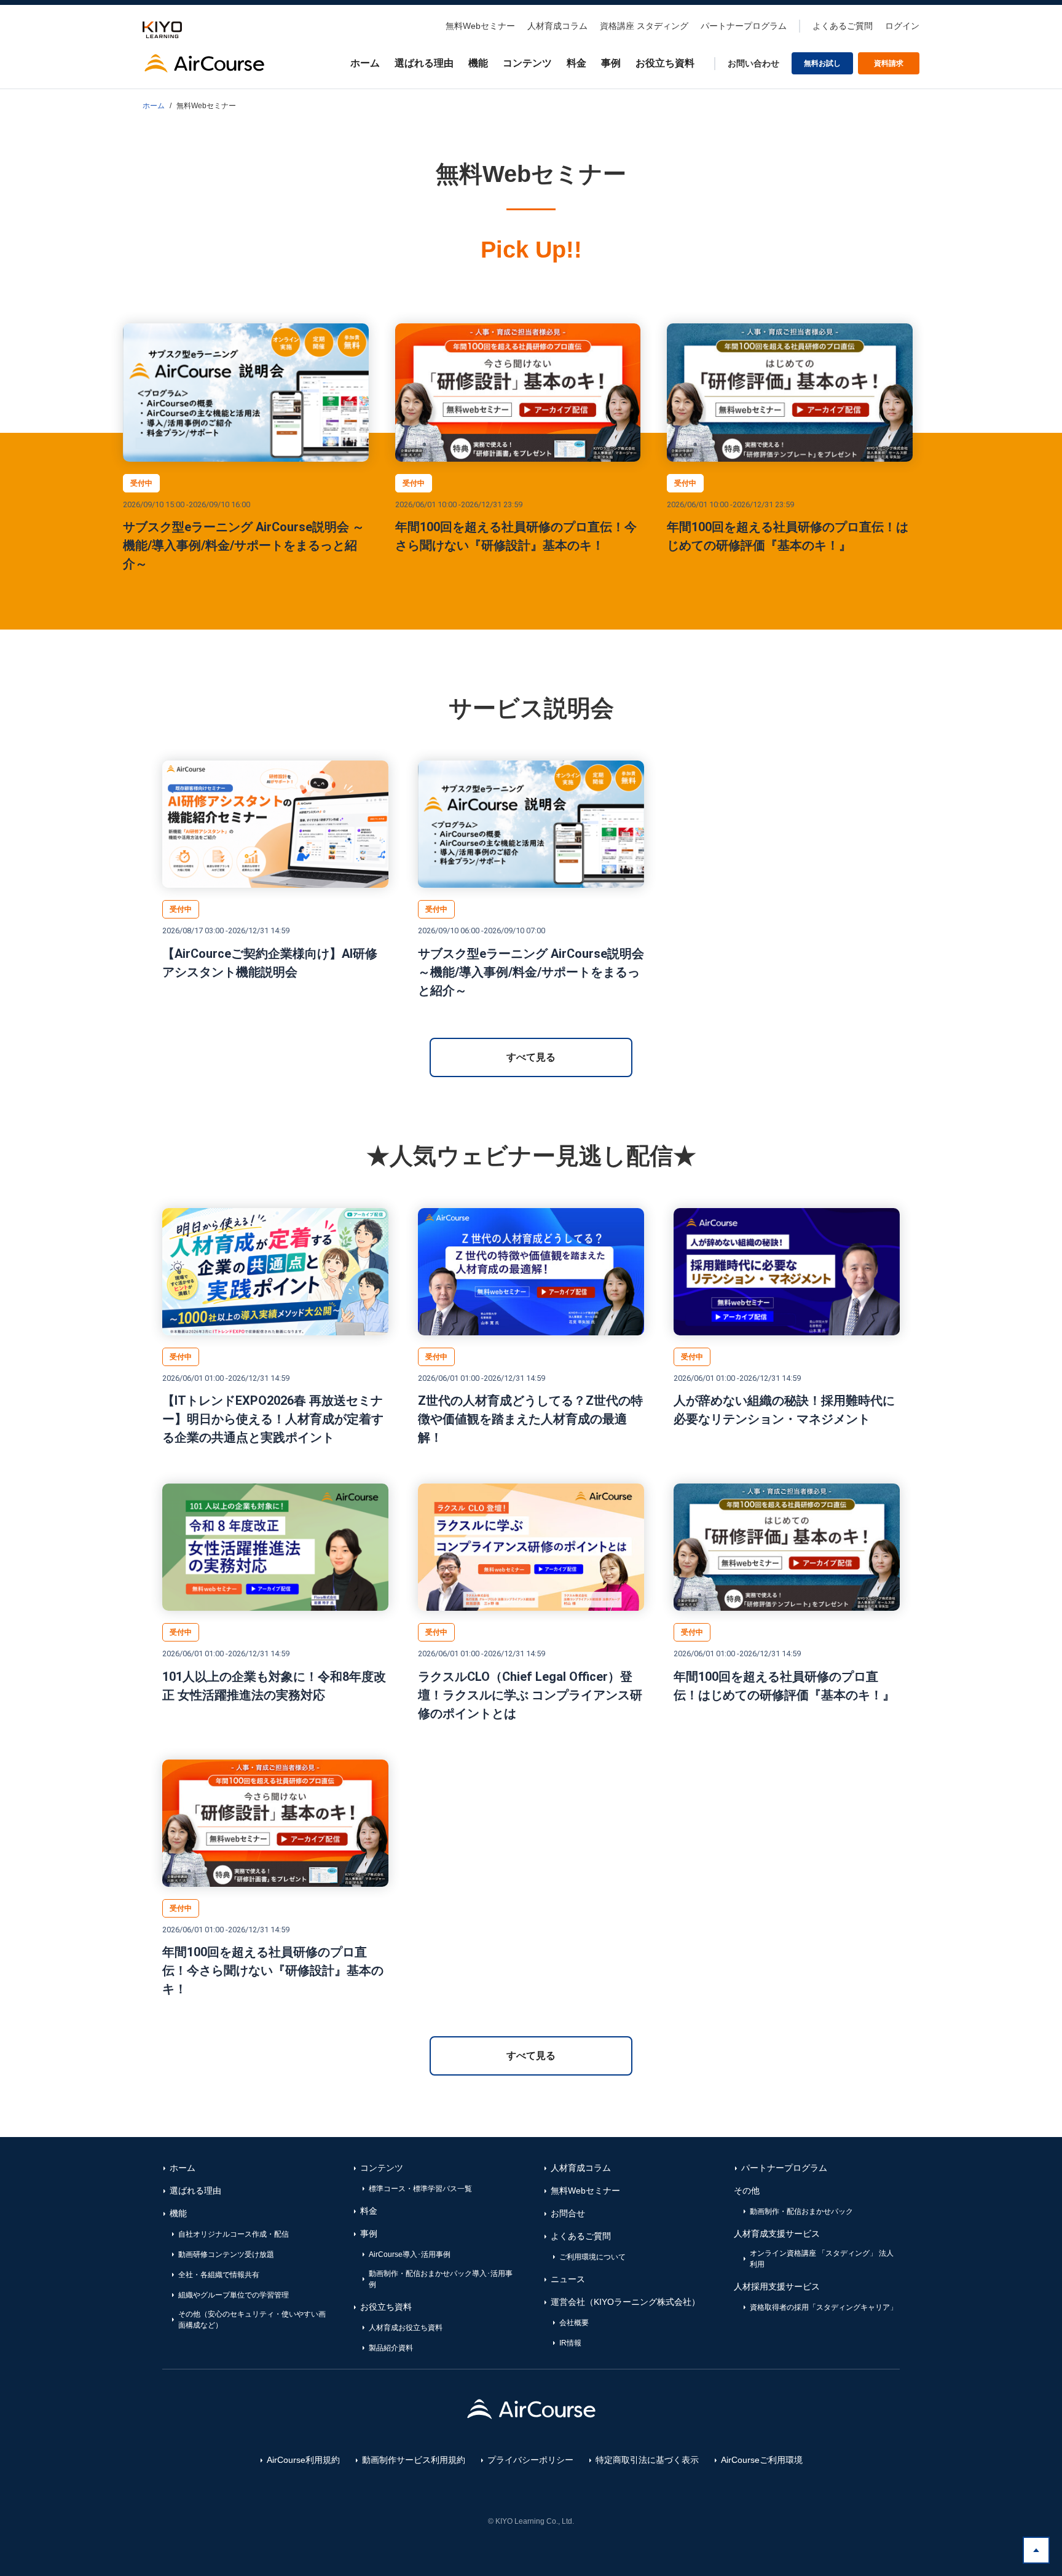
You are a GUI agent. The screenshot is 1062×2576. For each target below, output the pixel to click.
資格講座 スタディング (644, 26)
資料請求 (889, 63)
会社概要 (574, 2323)
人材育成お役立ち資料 (406, 2328)
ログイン (902, 26)
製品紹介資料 (391, 2348)
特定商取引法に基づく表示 (647, 2460)
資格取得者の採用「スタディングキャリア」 (824, 2307)
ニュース (568, 2279)
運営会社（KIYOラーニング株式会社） (625, 2302)
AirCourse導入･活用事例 (410, 2254)
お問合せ (568, 2213)
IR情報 (570, 2343)
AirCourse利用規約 (303, 2460)
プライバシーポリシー (530, 2460)
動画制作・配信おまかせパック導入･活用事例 (441, 2279)
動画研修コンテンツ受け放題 (226, 2254)
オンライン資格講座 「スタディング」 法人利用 (822, 2259)
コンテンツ (527, 63)
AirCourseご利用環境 (762, 2460)
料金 (576, 63)
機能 (478, 63)
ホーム (365, 63)
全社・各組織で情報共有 (219, 2275)
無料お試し (822, 63)
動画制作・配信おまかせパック (801, 2211)
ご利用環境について (592, 2257)
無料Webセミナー (480, 26)
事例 (611, 63)
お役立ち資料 (665, 63)
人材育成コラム (557, 26)
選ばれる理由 (424, 63)
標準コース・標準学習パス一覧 (420, 2189)
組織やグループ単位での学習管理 (234, 2295)
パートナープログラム (744, 26)
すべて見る (531, 1057)
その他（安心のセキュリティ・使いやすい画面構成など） (252, 2320)
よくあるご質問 (843, 26)
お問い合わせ (753, 63)
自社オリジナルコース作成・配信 (234, 2234)
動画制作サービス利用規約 (414, 2460)
